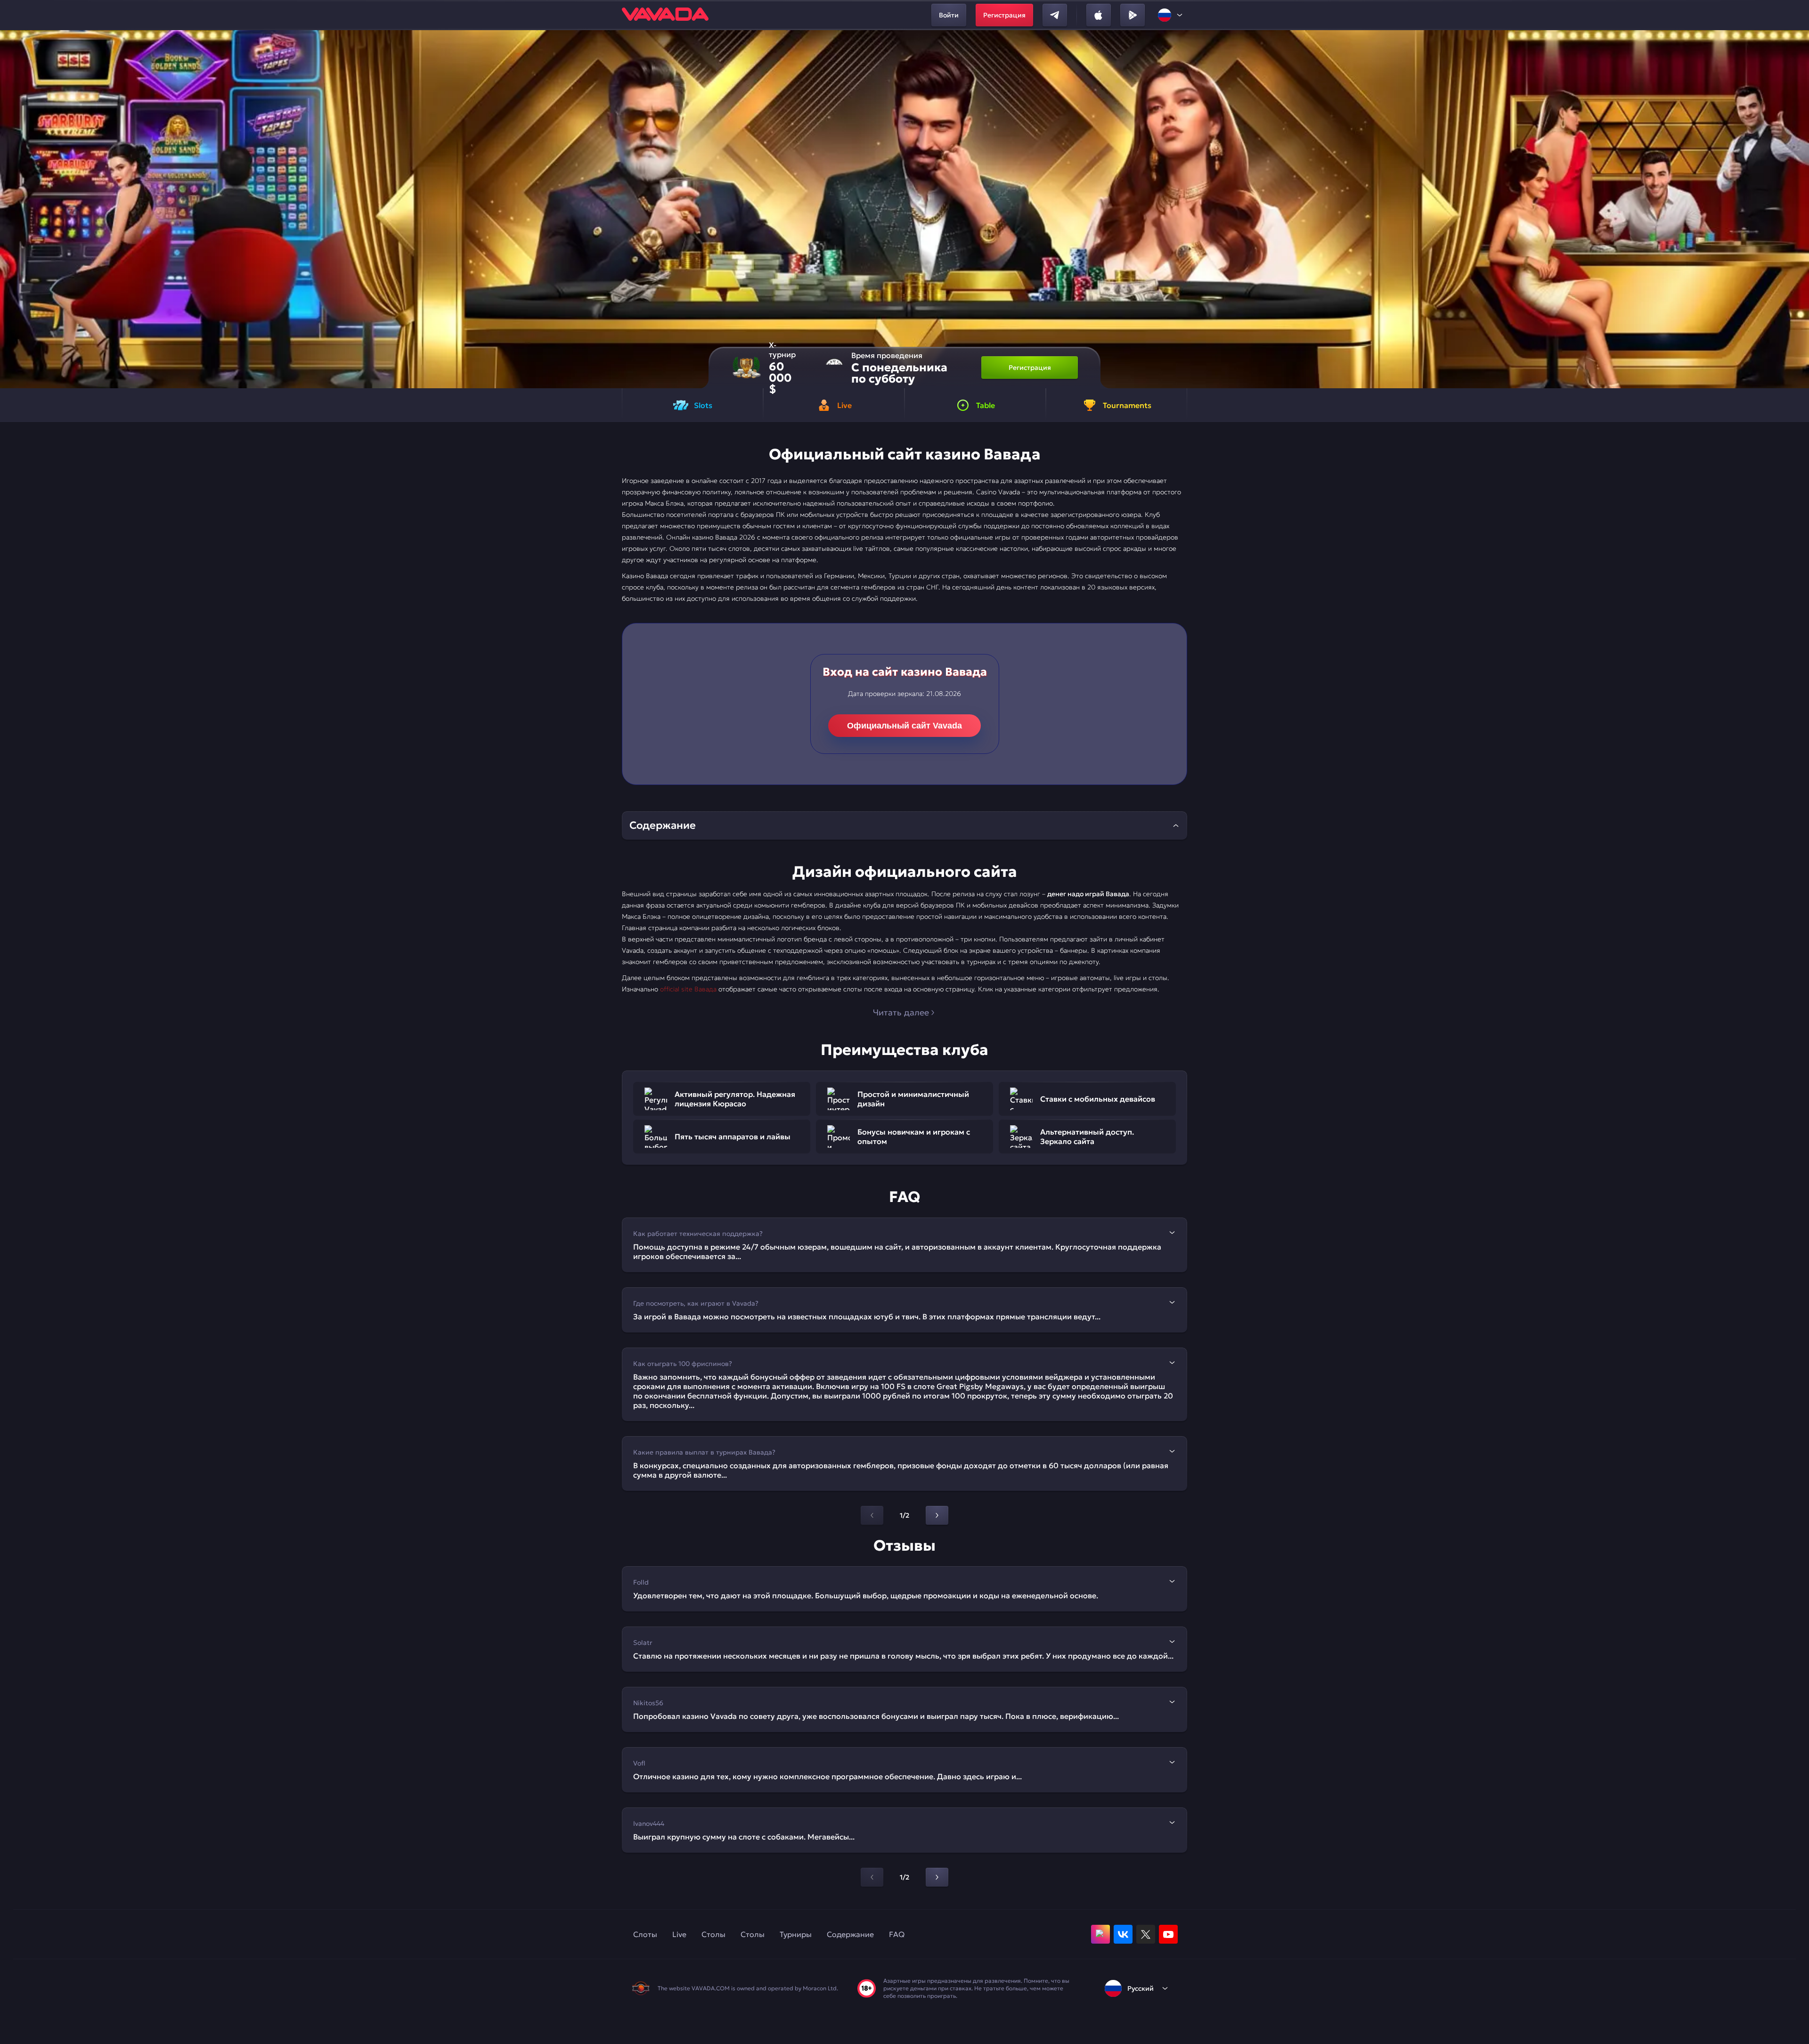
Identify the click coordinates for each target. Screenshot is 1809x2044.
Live (679, 1934)
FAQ (897, 1934)
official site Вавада (688, 989)
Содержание (850, 1934)
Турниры (796, 1934)
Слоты (645, 1934)
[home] (665, 15)
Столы (713, 1934)
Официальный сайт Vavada (904, 726)
